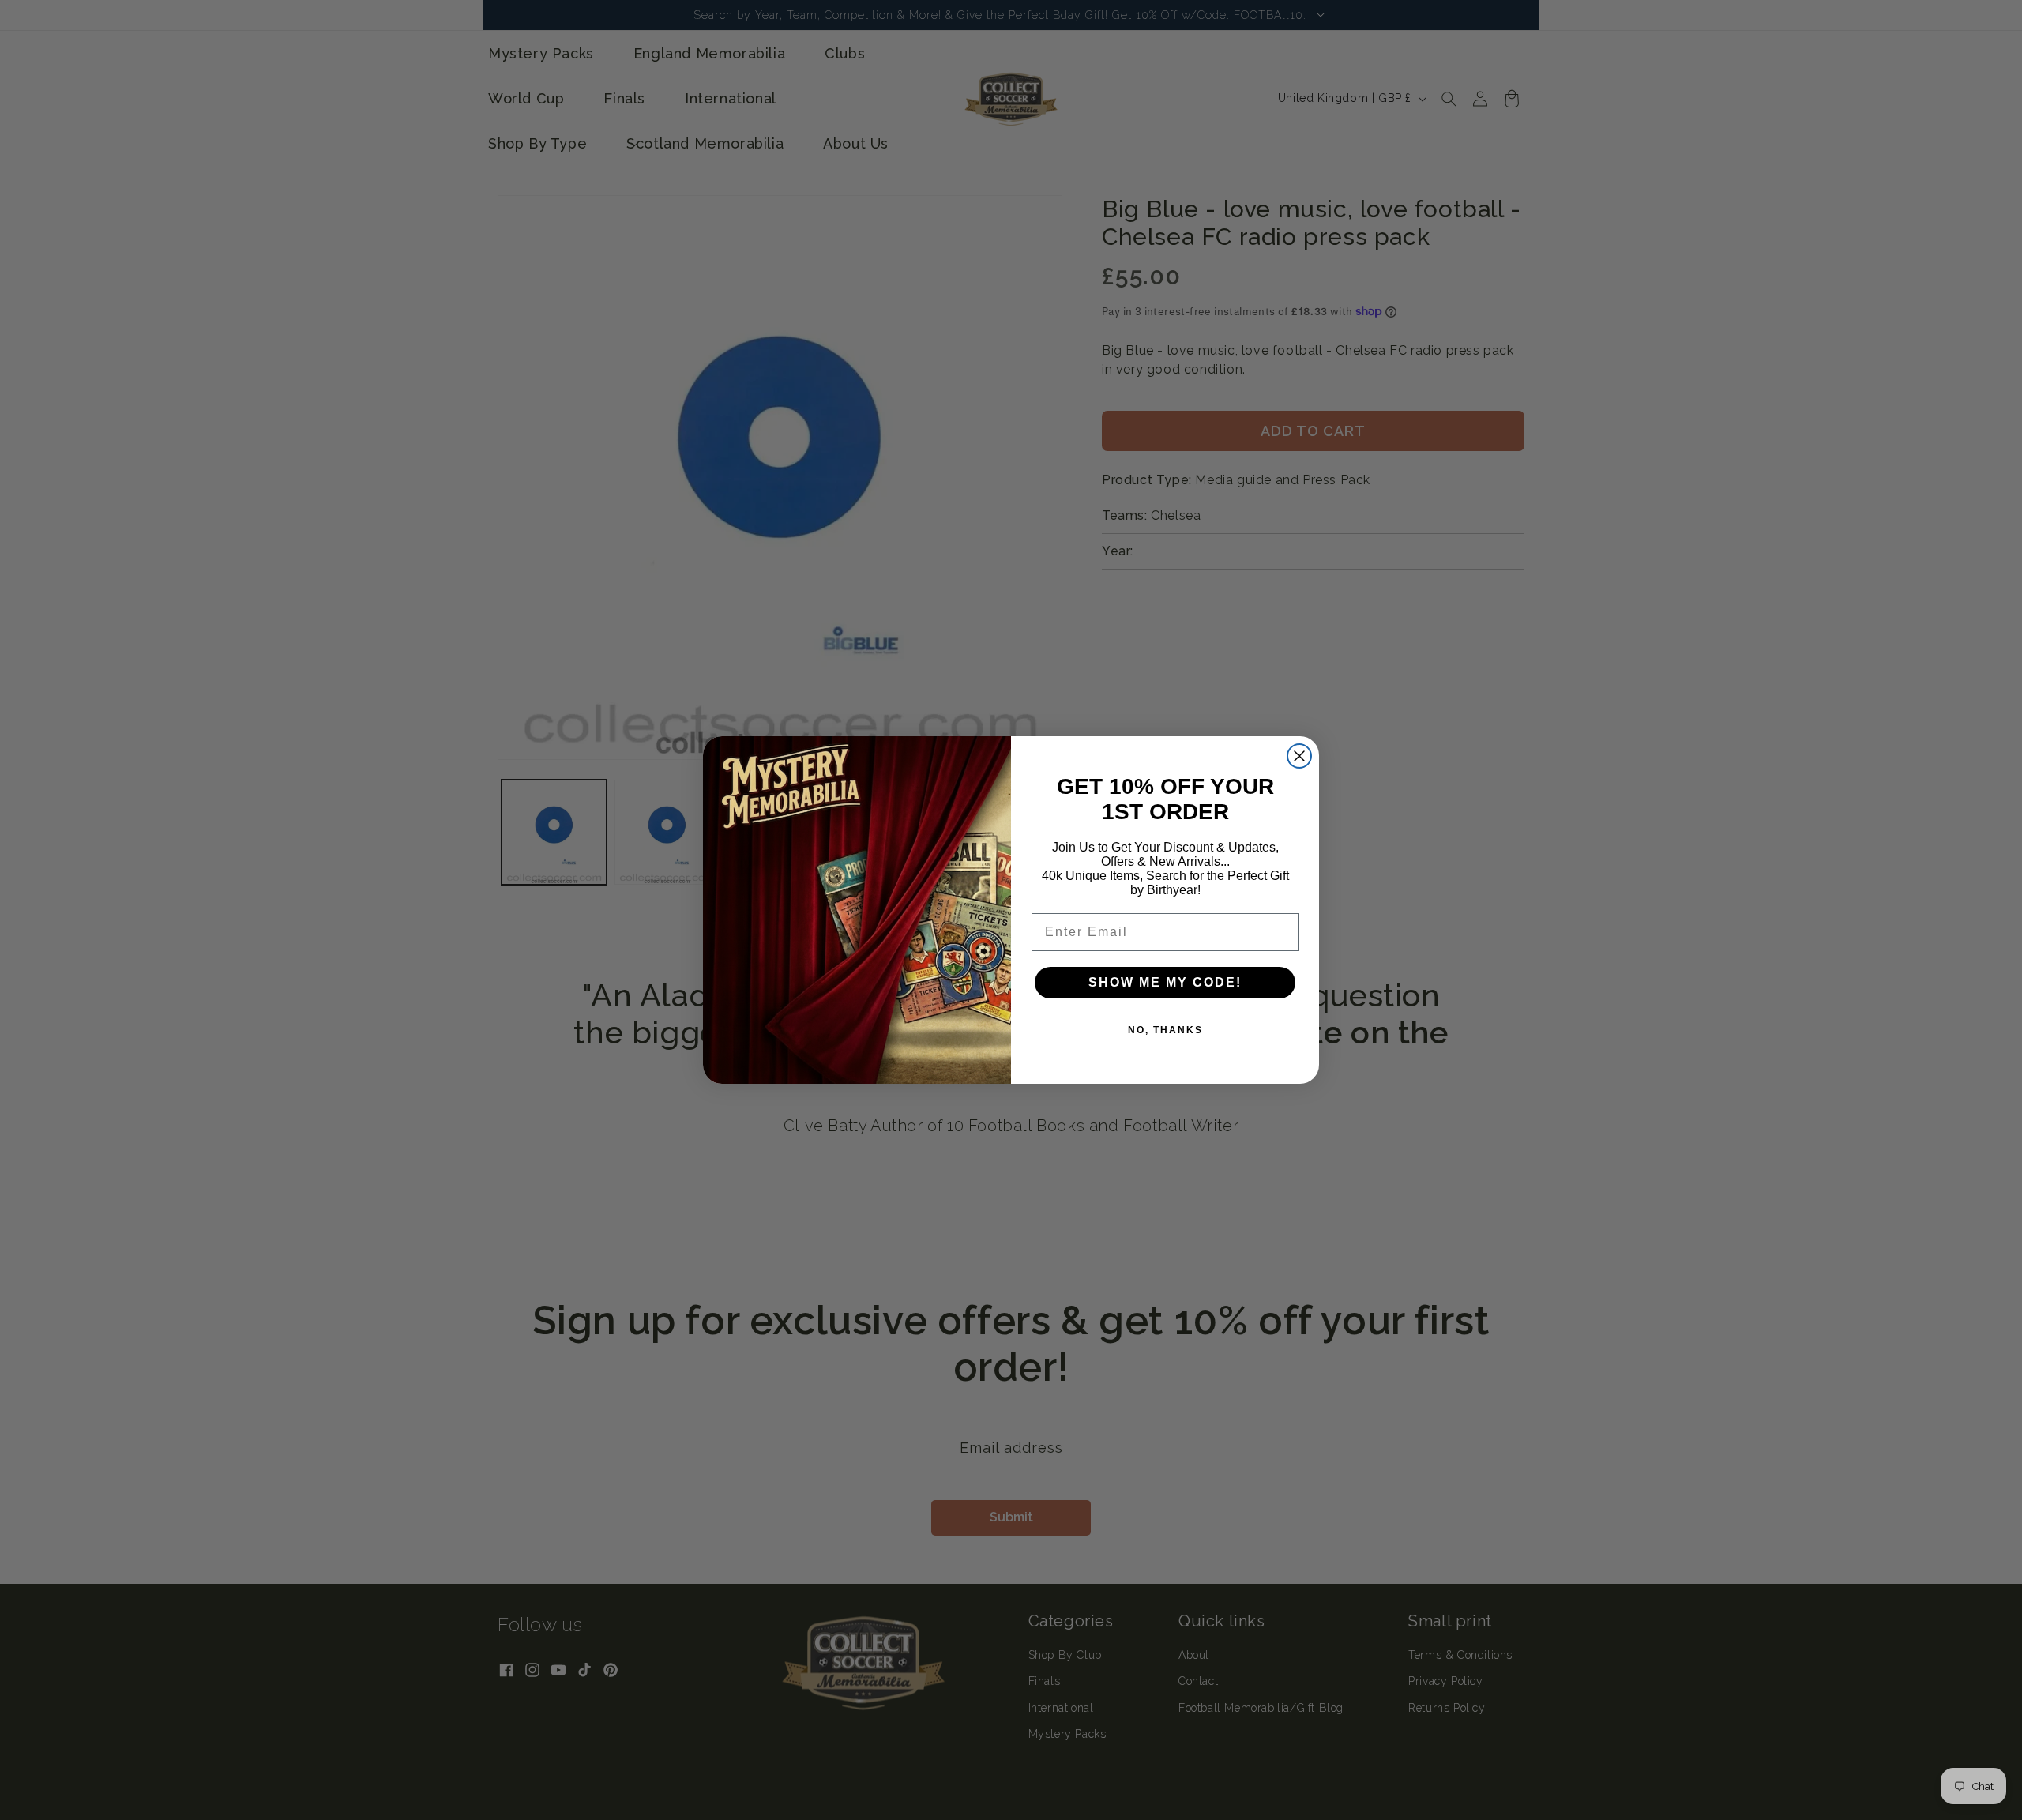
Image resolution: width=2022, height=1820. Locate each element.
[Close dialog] (1299, 756)
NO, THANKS (1165, 1030)
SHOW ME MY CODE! (1165, 982)
